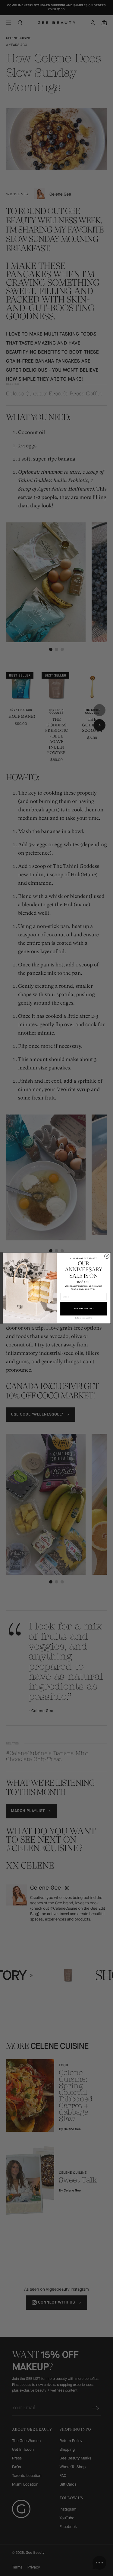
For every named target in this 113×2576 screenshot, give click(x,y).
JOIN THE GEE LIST (83, 1308)
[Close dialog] (107, 1256)
